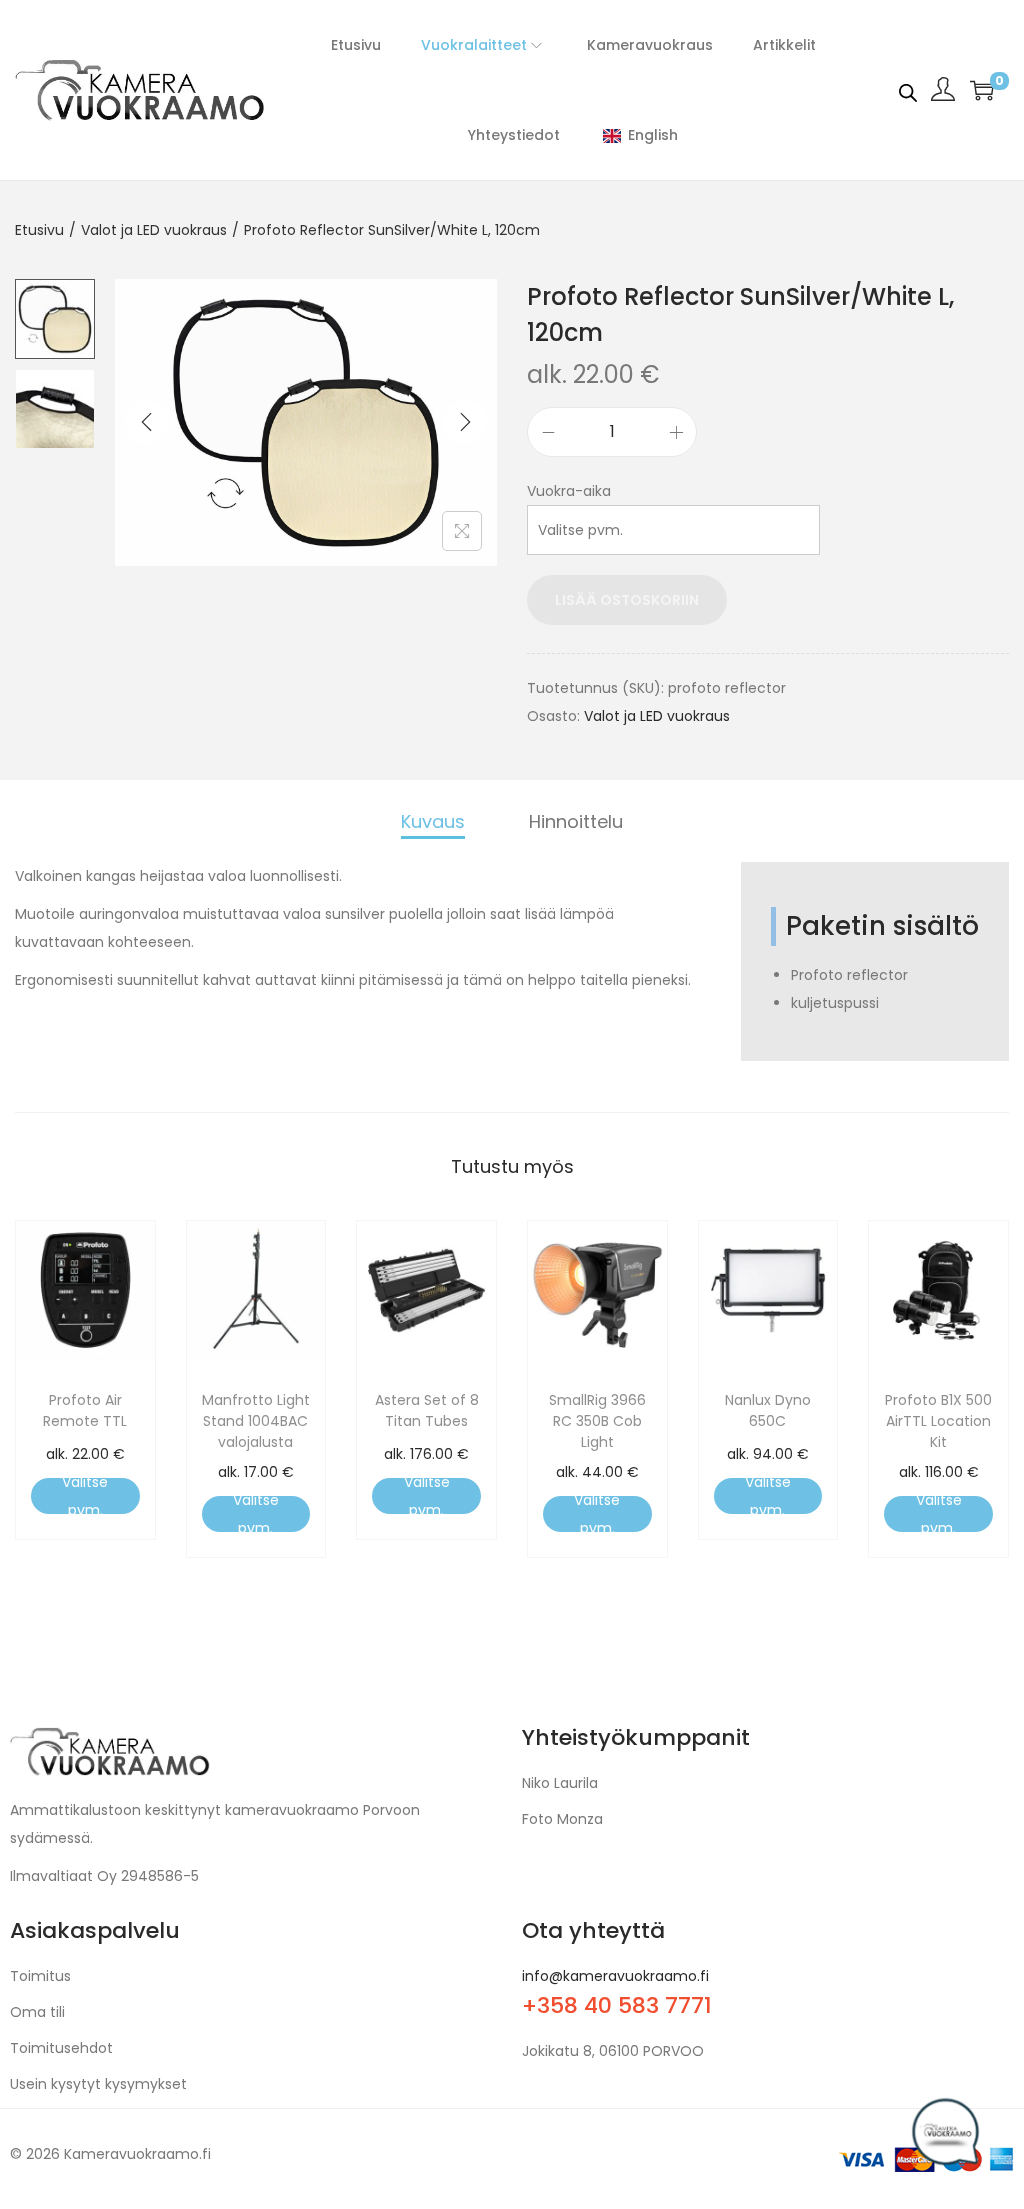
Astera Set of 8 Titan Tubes (427, 1410)
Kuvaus (433, 821)
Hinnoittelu (576, 821)
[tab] (433, 823)
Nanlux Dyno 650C (768, 1410)
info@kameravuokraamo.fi (615, 1976)
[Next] (465, 422)
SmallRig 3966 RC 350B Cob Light (597, 1421)
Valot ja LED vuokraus (154, 230)
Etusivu (39, 230)
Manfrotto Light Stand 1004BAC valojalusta (256, 1421)
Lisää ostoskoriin (627, 600)
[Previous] (147, 422)
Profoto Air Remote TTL (85, 1410)
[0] (982, 90)
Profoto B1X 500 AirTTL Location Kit (938, 1421)
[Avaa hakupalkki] (908, 89)
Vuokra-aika (569, 491)
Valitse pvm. (85, 1496)
